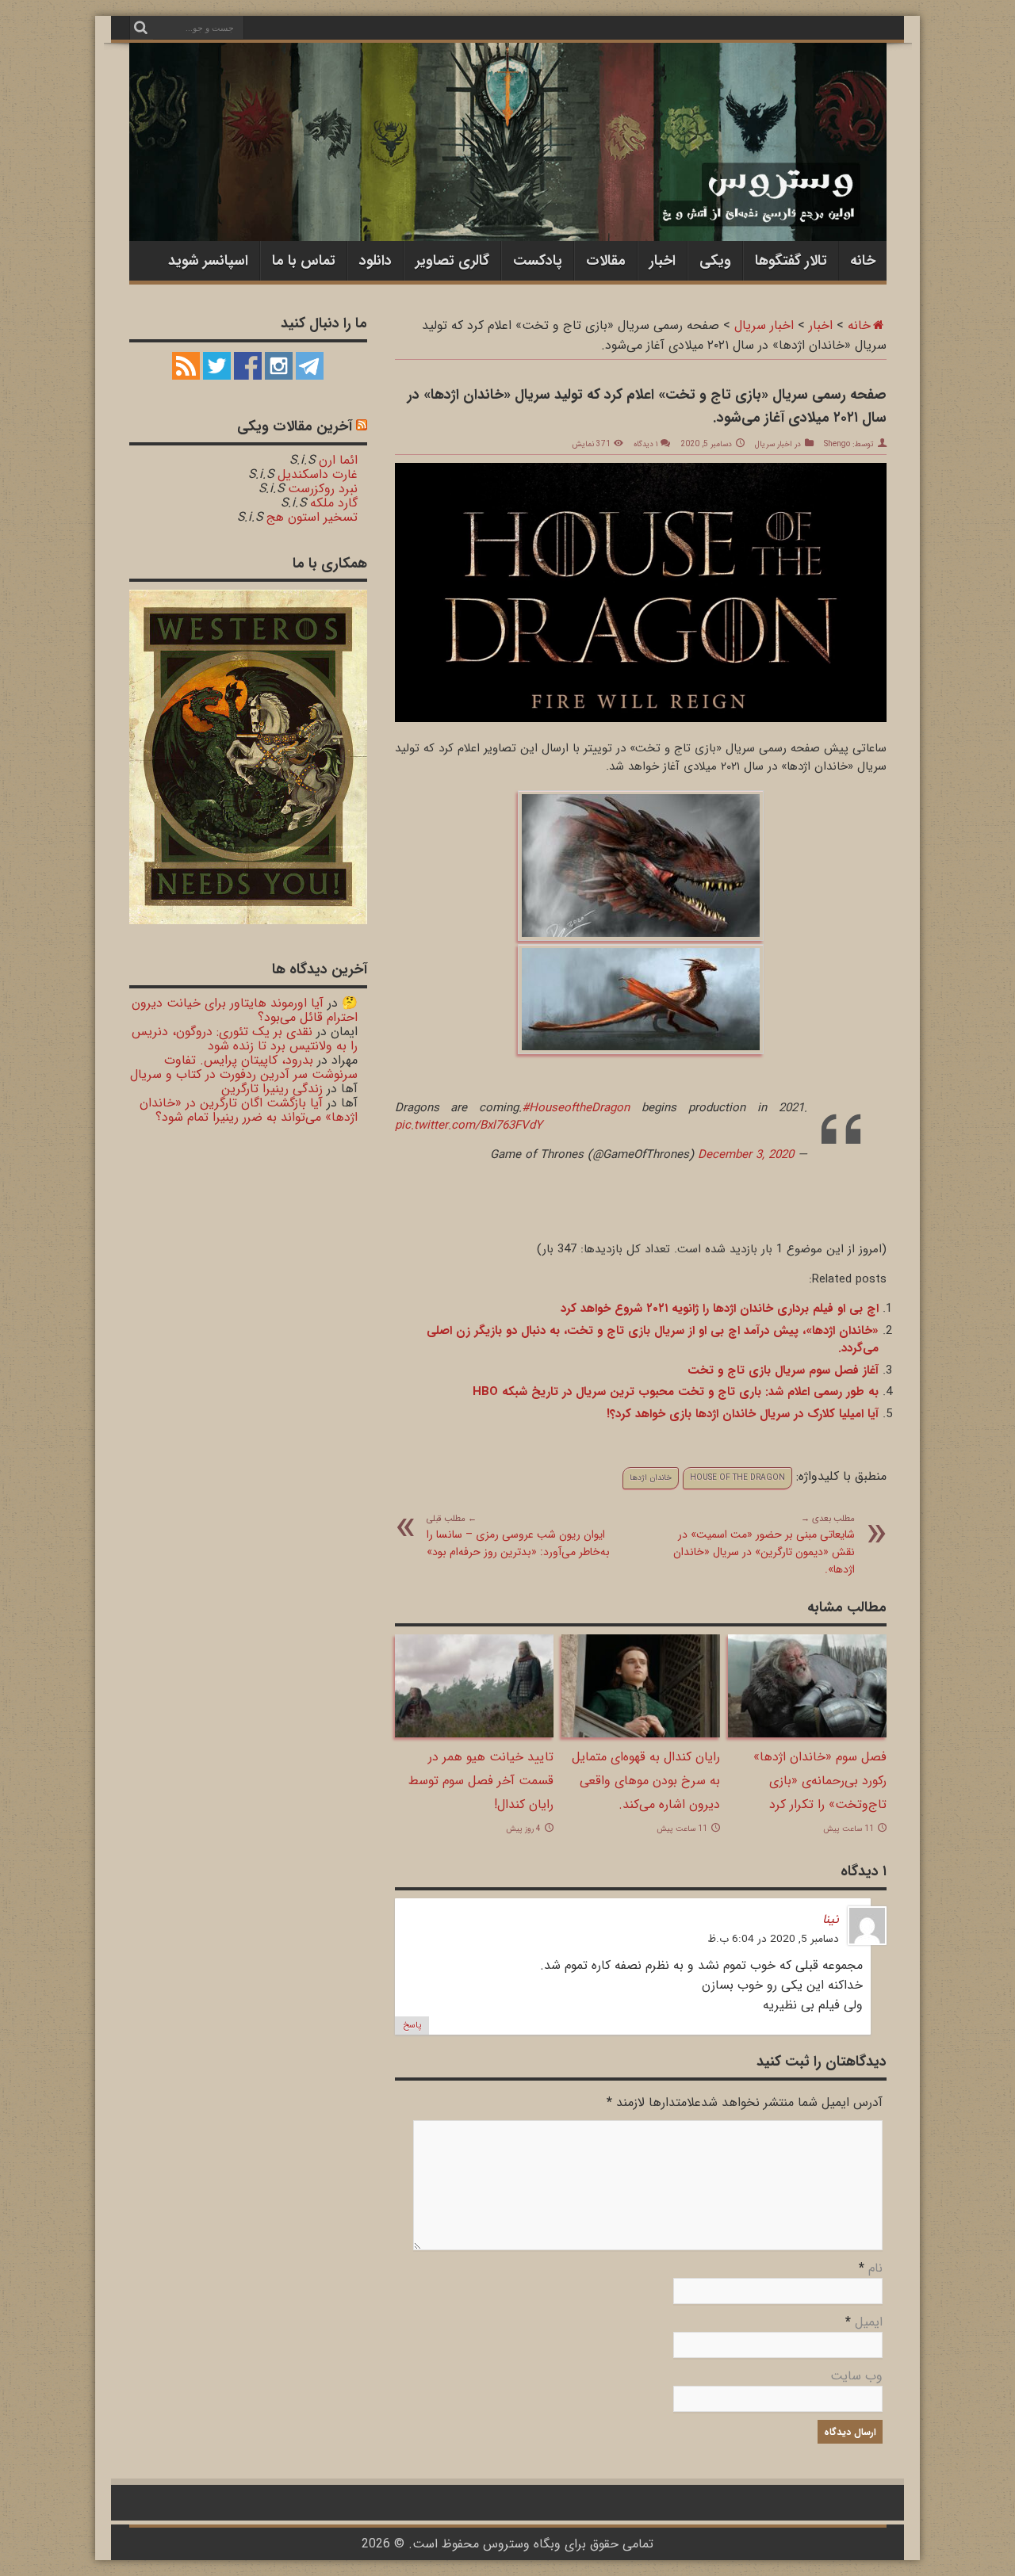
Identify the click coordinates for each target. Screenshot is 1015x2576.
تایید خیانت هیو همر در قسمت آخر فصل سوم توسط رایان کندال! (481, 1781)
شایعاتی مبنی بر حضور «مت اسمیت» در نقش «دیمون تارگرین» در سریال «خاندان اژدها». (764, 1545)
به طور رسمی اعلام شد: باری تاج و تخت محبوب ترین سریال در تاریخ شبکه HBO (676, 1392)
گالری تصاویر (452, 261)
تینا (831, 1919)
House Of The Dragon (737, 1478)
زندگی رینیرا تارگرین (272, 1089)
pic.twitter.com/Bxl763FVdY (469, 1126)
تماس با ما (304, 261)
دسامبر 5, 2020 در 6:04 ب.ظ (773, 1939)
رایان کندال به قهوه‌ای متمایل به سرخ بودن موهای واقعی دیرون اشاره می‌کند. (646, 1781)
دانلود (375, 261)
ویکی (715, 261)
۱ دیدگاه (645, 444)
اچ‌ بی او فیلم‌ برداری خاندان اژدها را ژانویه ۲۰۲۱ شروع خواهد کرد (720, 1309)
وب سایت (856, 2376)
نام (875, 2268)
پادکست (538, 261)
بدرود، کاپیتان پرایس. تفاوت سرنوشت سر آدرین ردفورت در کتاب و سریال (244, 1067)
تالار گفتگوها (791, 261)
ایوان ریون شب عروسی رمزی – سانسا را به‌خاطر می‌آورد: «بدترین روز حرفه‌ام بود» (518, 1536)
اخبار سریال (764, 325)
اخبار (663, 261)
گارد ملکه (334, 503)
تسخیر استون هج (312, 517)
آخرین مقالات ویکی (295, 426)
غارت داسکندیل (318, 474)
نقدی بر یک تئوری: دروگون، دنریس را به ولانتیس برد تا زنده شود (245, 1039)
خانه (863, 261)
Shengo (837, 444)
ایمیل (869, 2322)
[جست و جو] (141, 28)
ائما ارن (338, 460)
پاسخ (412, 2026)
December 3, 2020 (746, 1155)
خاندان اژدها (651, 1478)
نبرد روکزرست (323, 489)
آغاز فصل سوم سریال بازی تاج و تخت (783, 1370)
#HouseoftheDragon (576, 1108)
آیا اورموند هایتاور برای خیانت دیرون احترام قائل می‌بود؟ (245, 1010)
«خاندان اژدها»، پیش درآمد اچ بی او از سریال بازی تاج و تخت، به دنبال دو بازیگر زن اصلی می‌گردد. (653, 1340)
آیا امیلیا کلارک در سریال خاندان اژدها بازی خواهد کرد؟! (743, 1414)
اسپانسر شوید (208, 261)
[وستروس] (508, 208)
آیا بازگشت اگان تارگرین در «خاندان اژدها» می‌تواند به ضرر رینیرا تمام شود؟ (249, 1110)
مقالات (606, 261)
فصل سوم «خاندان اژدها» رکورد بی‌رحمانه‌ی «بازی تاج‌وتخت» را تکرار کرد (820, 1781)
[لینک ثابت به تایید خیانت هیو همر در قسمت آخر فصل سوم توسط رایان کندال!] (474, 1734)
